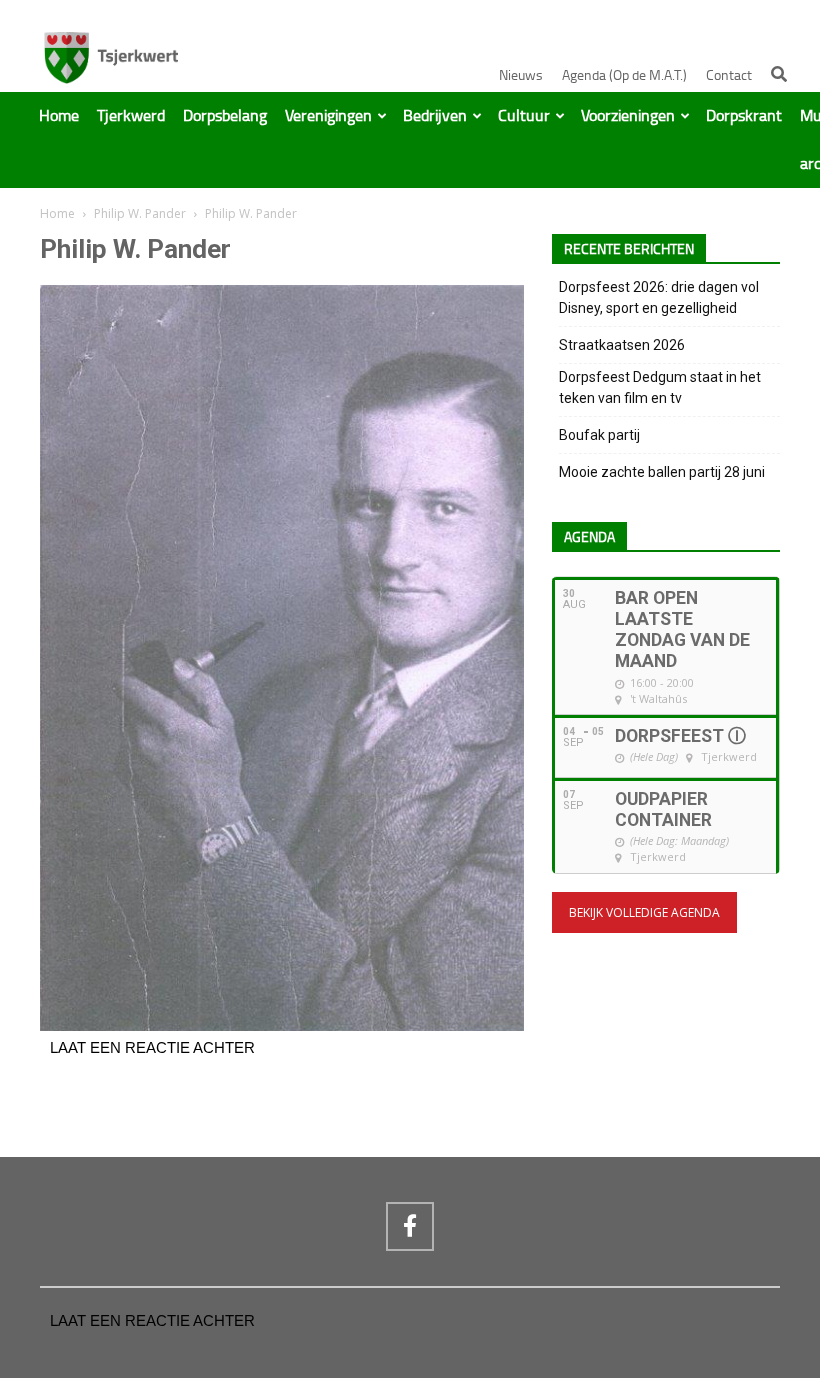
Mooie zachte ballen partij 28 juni (662, 472)
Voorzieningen (628, 116)
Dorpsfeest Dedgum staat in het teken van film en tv (660, 387)
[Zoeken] (779, 74)
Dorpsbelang (225, 116)
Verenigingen (328, 116)
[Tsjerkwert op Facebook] (410, 1226)
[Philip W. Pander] (282, 1026)
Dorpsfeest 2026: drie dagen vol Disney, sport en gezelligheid (659, 297)
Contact (729, 75)
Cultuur (524, 116)
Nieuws (521, 75)
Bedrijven (435, 116)
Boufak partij (599, 435)
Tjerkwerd (131, 116)
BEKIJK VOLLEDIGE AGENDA (644, 912)
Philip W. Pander (140, 213)
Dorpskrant (744, 116)
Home (59, 116)
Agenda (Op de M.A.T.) (624, 75)
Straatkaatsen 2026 (622, 345)
